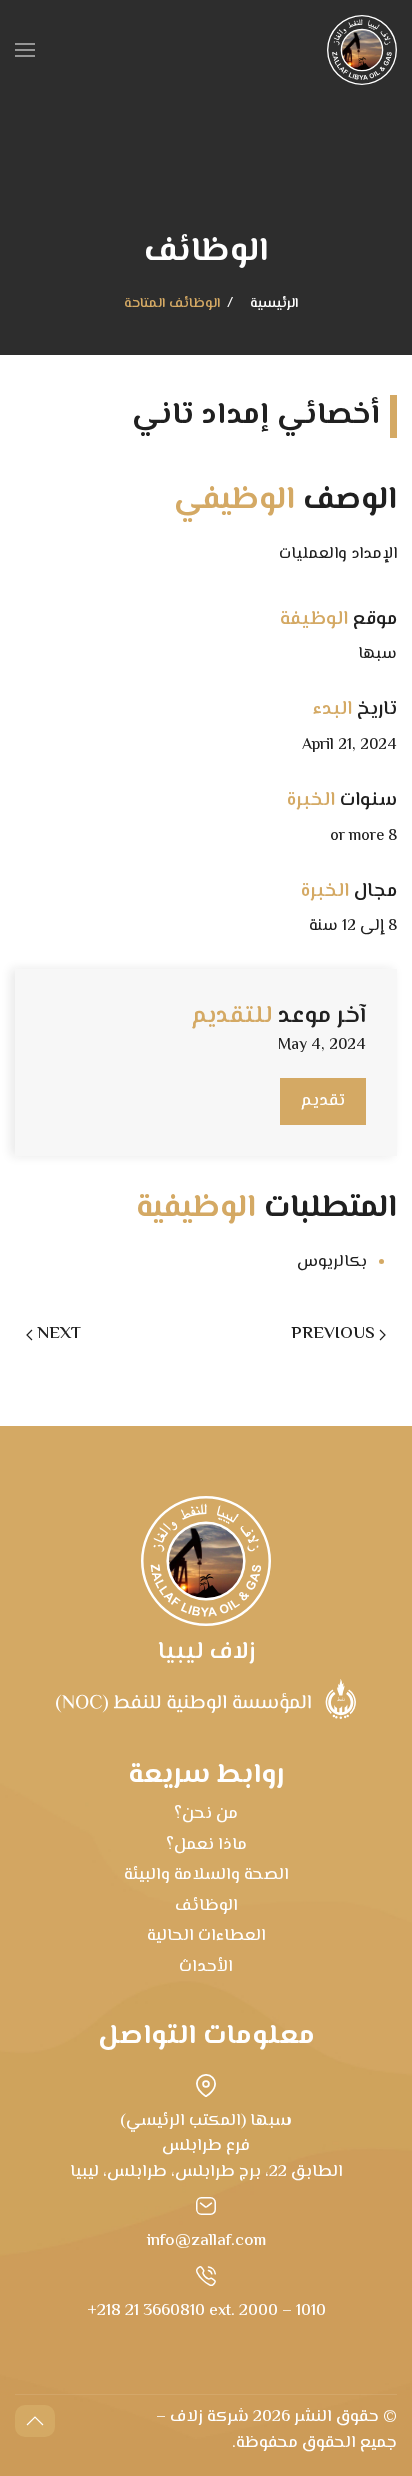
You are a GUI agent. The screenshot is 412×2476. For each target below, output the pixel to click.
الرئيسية (274, 304)
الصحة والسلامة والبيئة (206, 1875)
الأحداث (206, 1967)
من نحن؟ (206, 1814)
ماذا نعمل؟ (206, 1845)
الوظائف (206, 1906)
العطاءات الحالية (206, 1936)
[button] (25, 50)
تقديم (323, 1101)
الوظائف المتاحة (172, 304)
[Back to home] (362, 50)
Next (59, 1334)
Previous (333, 1334)
